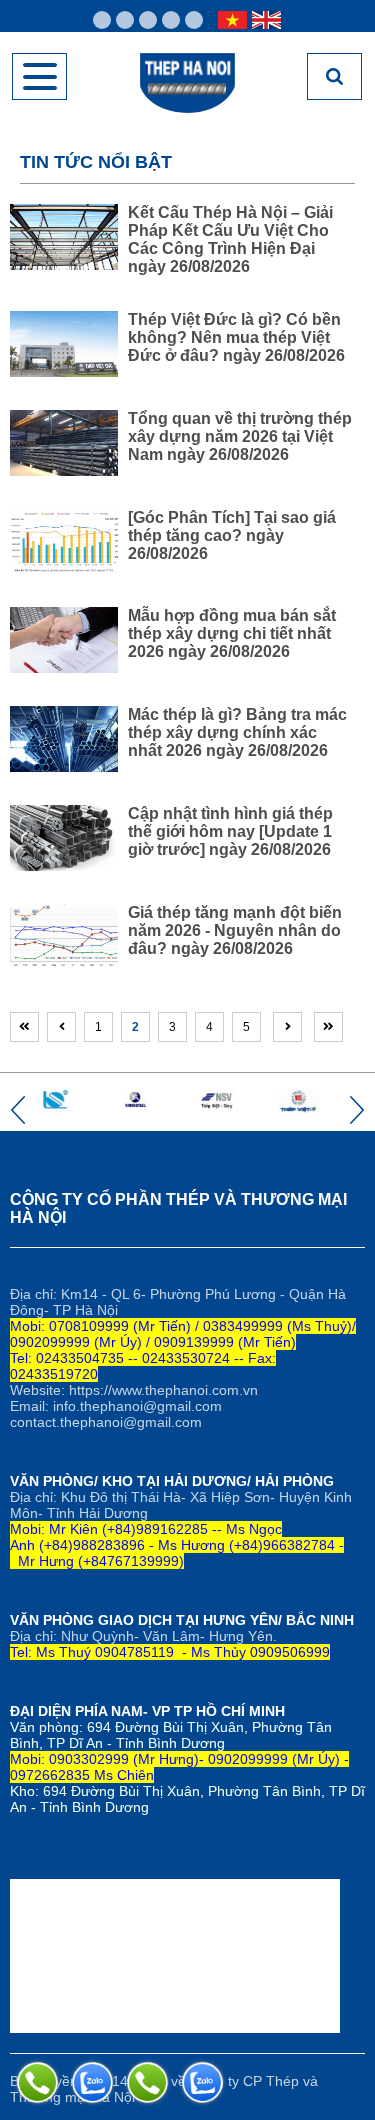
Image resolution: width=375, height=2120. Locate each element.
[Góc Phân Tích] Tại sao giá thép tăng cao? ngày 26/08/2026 (232, 535)
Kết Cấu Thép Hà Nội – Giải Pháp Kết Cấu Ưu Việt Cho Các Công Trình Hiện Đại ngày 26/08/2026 (230, 239)
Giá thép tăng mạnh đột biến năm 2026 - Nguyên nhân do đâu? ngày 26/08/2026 (235, 930)
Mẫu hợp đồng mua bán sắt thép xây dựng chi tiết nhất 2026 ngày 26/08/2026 (232, 633)
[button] (18, 1110)
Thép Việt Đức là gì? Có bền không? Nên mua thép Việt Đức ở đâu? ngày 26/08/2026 (236, 337)
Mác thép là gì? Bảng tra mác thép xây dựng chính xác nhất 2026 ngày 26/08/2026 (237, 732)
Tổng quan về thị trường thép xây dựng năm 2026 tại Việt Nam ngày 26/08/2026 (240, 436)
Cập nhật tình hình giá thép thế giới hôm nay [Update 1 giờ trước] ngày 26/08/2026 (230, 831)
